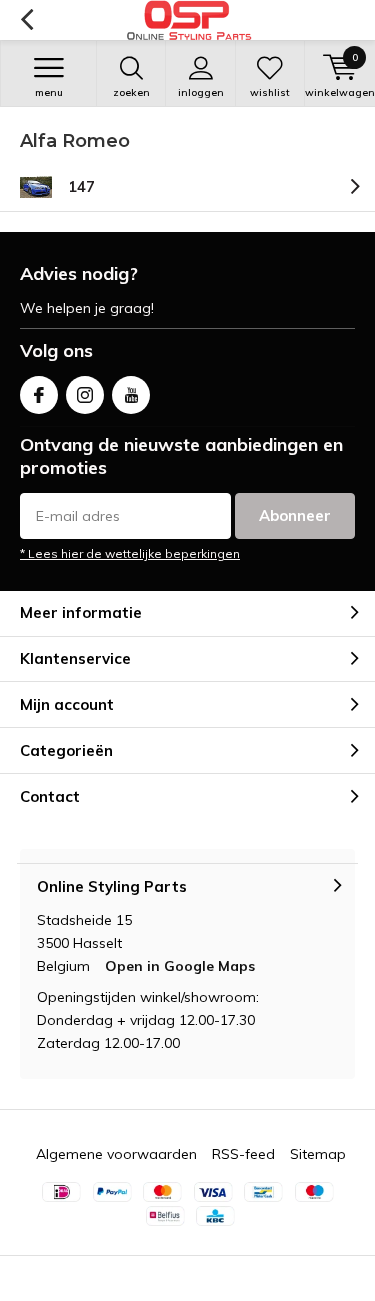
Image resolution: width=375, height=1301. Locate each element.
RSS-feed (243, 1154)
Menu (49, 92)
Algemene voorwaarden (116, 1154)
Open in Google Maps (180, 966)
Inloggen (201, 92)
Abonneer (295, 515)
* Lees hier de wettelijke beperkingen (130, 553)
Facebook (39, 395)
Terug (26, 20)
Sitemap (318, 1154)
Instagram (85, 395)
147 (81, 186)
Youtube (131, 395)
